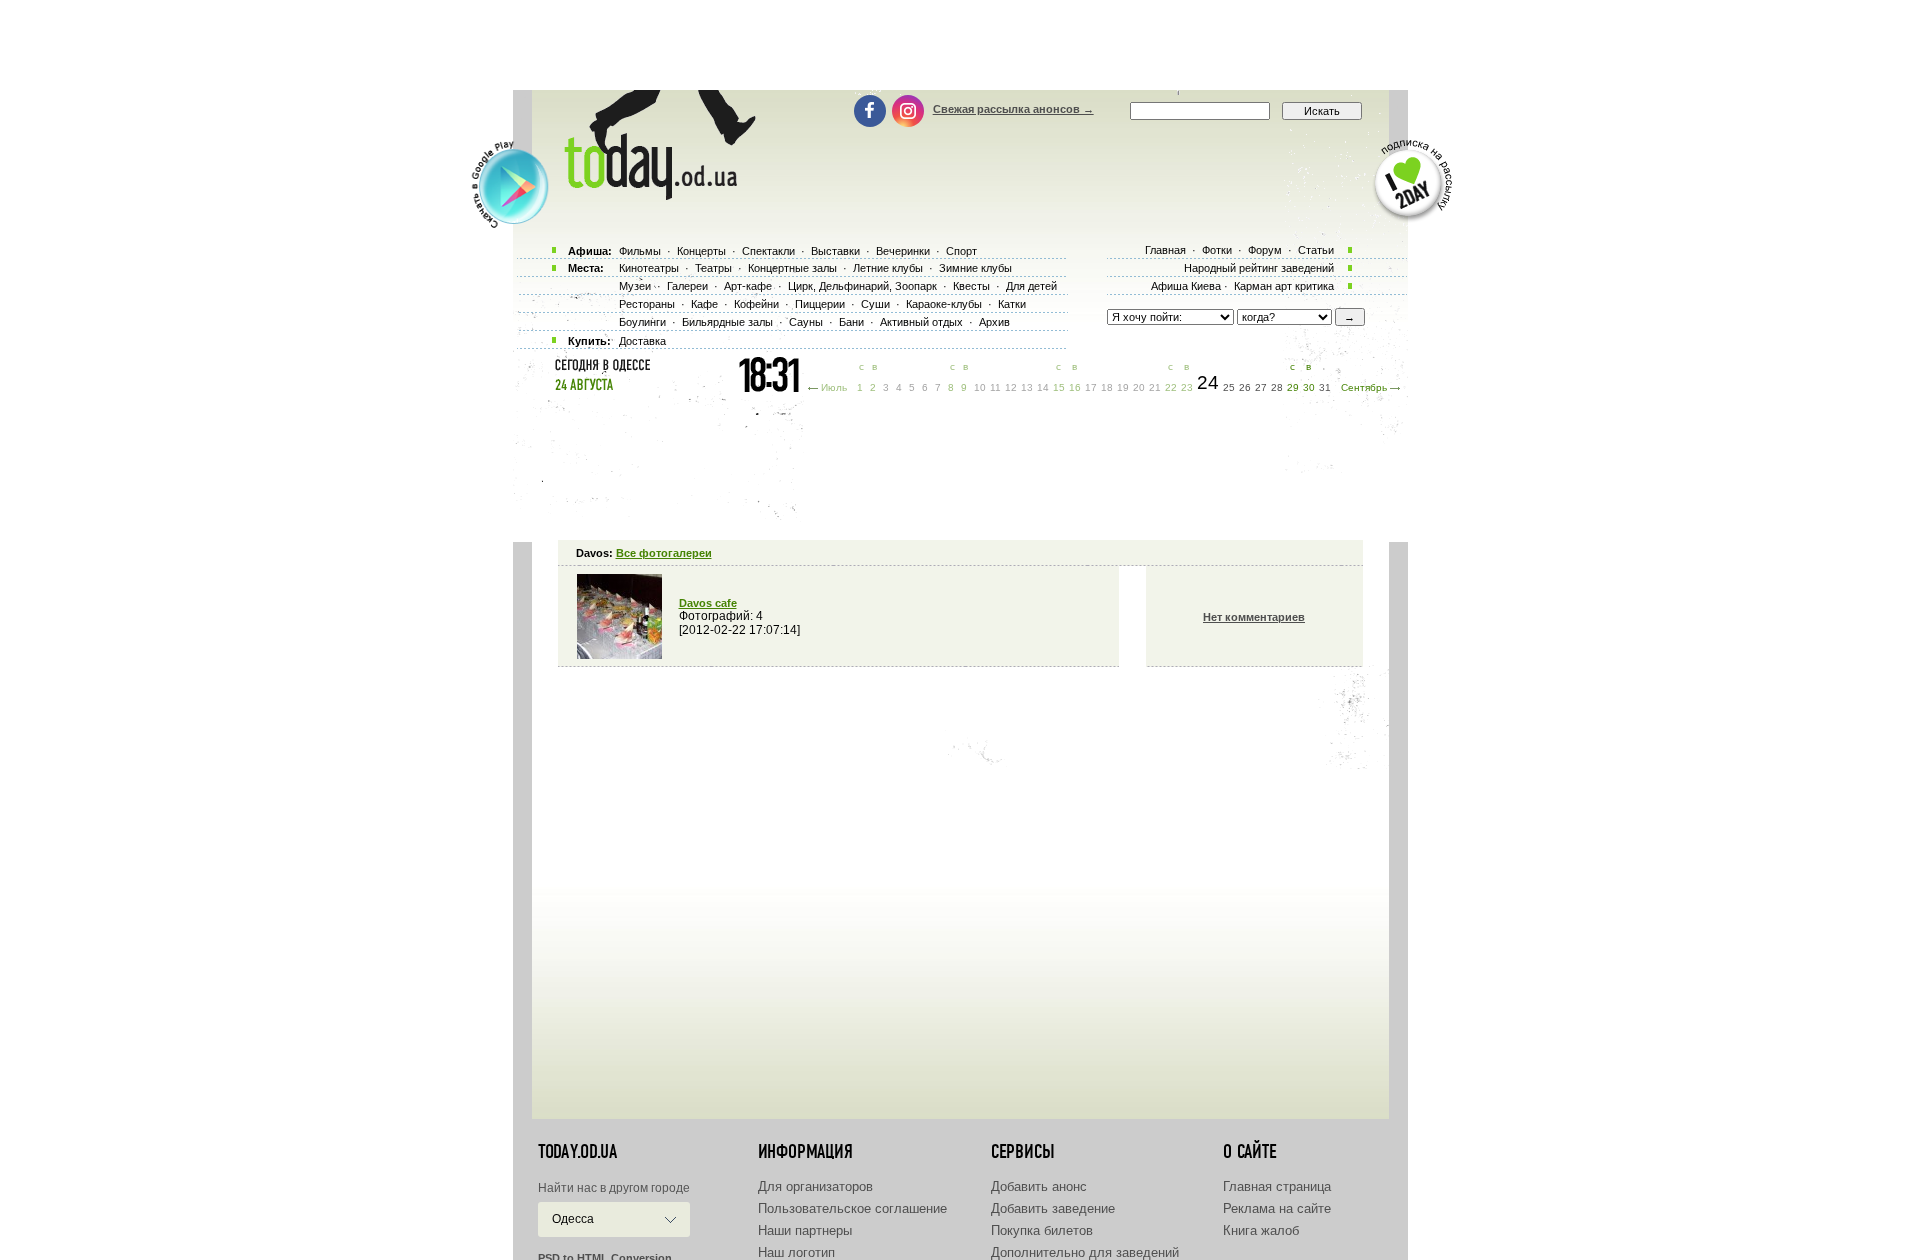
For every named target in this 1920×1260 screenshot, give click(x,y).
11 (995, 387)
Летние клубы (888, 268)
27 (1261, 387)
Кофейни (756, 304)
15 (1059, 387)
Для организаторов (815, 1186)
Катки (1012, 304)
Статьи (1316, 250)
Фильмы (640, 251)
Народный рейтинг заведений (1259, 268)
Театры (713, 268)
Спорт (961, 251)
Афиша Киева (1186, 286)
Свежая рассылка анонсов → (1013, 109)
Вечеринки (903, 251)
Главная (1165, 250)
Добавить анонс (1039, 1186)
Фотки (1217, 250)
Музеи (635, 286)
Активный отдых (921, 322)
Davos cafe (708, 603)
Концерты (701, 251)
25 (1229, 387)
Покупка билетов (1042, 1230)
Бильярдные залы (727, 322)
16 (1075, 387)
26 (1245, 387)
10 (980, 387)
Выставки (835, 251)
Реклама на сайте (1277, 1208)
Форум (1265, 250)
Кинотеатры (649, 268)
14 (1043, 387)
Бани (851, 322)
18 (1107, 387)
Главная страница (1277, 1186)
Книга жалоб (1261, 1230)
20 (1139, 387)
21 (1155, 387)
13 (1027, 387)
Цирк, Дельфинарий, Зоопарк (862, 286)
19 (1123, 387)
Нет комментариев (1254, 617)
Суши (875, 304)
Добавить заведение (1053, 1208)
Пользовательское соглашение (852, 1208)
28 (1277, 387)
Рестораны (647, 304)
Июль (834, 387)
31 (1325, 387)
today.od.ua (577, 1152)
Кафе (704, 304)
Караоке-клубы (944, 304)
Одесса (573, 1219)
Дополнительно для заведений (1085, 1252)
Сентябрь (1364, 387)
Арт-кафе (748, 286)
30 (1309, 387)
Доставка (642, 341)
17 (1091, 387)
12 (1011, 387)
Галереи (687, 286)
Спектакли (768, 251)
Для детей (1031, 286)
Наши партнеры (805, 1230)
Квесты (971, 286)
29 (1293, 387)
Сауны (806, 322)
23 (1187, 387)
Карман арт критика (1284, 286)
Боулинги (642, 322)
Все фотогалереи (664, 553)
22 (1171, 387)
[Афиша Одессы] (650, 195)
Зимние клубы (975, 268)
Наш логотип (796, 1252)
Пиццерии (820, 304)
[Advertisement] (960, 45)
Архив (994, 322)
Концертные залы (792, 268)
